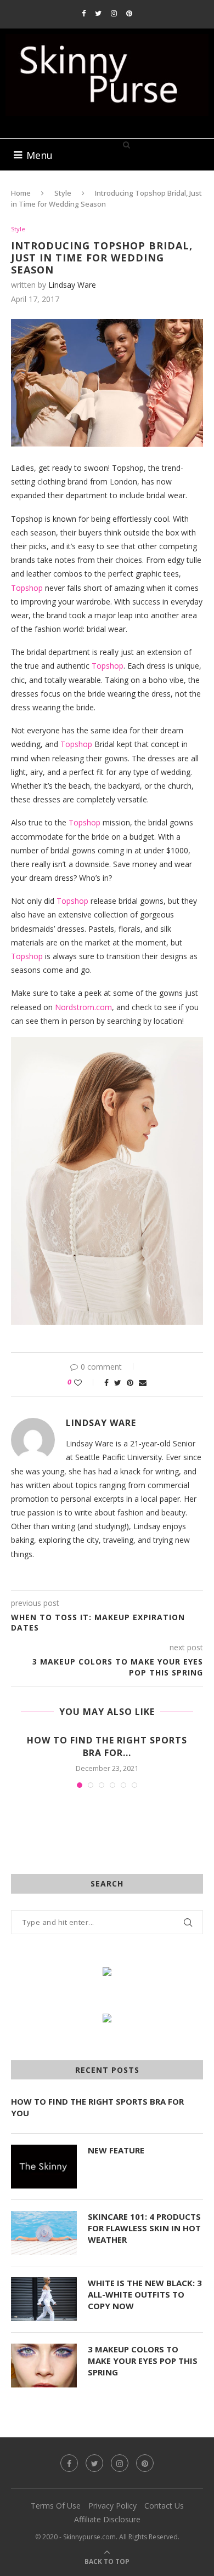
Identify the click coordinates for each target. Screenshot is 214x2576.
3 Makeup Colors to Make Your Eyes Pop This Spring (143, 2361)
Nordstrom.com (83, 1007)
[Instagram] (114, 13)
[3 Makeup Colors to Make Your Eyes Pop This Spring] (44, 2366)
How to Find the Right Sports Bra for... (107, 1746)
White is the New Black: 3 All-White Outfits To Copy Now (145, 2294)
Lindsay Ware (72, 285)
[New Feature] (44, 2167)
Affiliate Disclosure (107, 2519)
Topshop (27, 588)
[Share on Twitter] (118, 1383)
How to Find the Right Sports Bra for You (97, 2107)
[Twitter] (98, 13)
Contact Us (164, 2506)
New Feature (116, 2150)
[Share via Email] (143, 1383)
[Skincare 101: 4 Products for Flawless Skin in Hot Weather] (44, 2233)
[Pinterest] (129, 13)
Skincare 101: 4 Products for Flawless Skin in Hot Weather (144, 2228)
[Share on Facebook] (106, 1383)
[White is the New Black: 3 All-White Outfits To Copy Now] (44, 2299)
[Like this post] (85, 1383)
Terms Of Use (56, 2506)
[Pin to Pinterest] (130, 1383)
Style (63, 193)
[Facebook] (84, 13)
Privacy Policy (112, 2506)
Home (21, 193)
